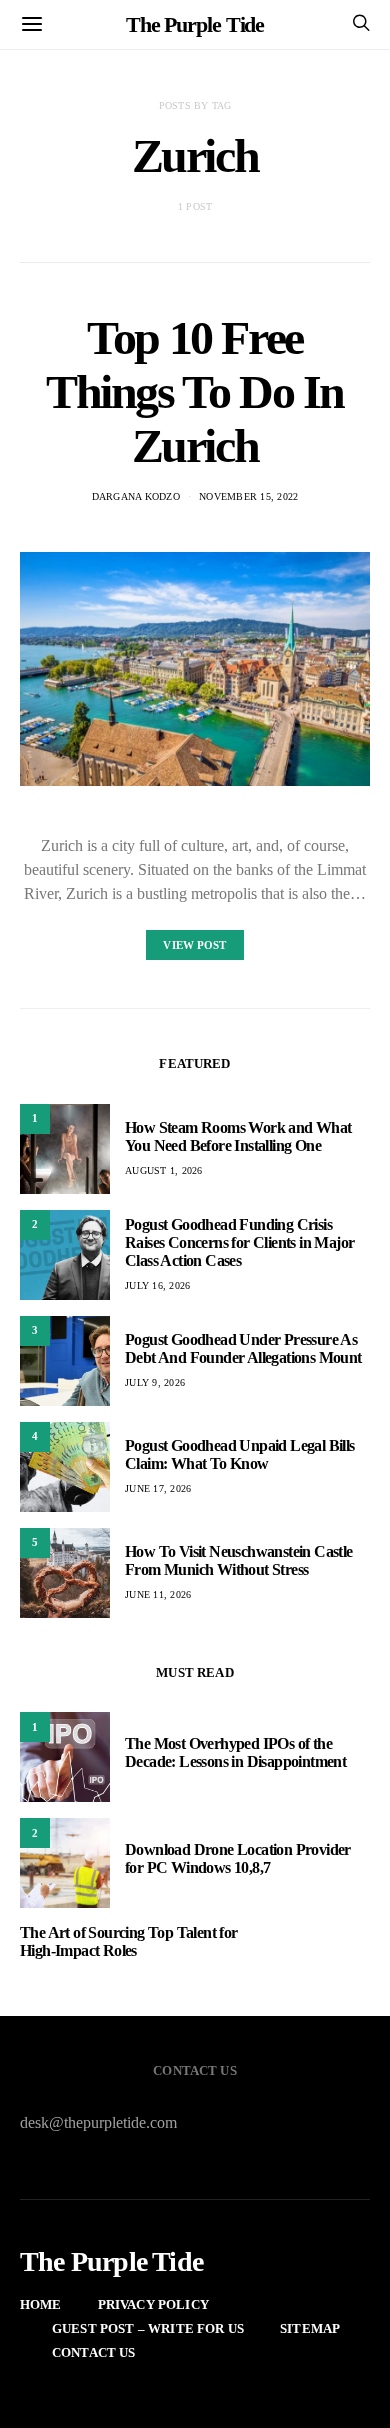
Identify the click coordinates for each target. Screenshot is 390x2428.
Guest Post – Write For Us (148, 2328)
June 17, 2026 (158, 1488)
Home (41, 2304)
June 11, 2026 (158, 1594)
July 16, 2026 (157, 1285)
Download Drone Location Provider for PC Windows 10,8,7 (238, 1858)
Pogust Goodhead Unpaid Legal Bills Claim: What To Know (240, 1454)
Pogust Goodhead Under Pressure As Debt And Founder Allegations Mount (243, 1348)
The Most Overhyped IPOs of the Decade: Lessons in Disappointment (235, 1752)
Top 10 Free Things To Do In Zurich (195, 391)
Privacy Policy (153, 2304)
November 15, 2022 (248, 496)
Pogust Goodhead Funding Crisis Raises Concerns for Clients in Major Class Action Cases (239, 1242)
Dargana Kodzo (136, 496)
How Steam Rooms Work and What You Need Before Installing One (238, 1136)
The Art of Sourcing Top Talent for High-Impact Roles (129, 1941)
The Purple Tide (195, 24)
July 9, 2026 (155, 1382)
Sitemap (310, 2328)
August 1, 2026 (164, 1170)
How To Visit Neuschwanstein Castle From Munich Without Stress (239, 1560)
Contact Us (94, 2352)
